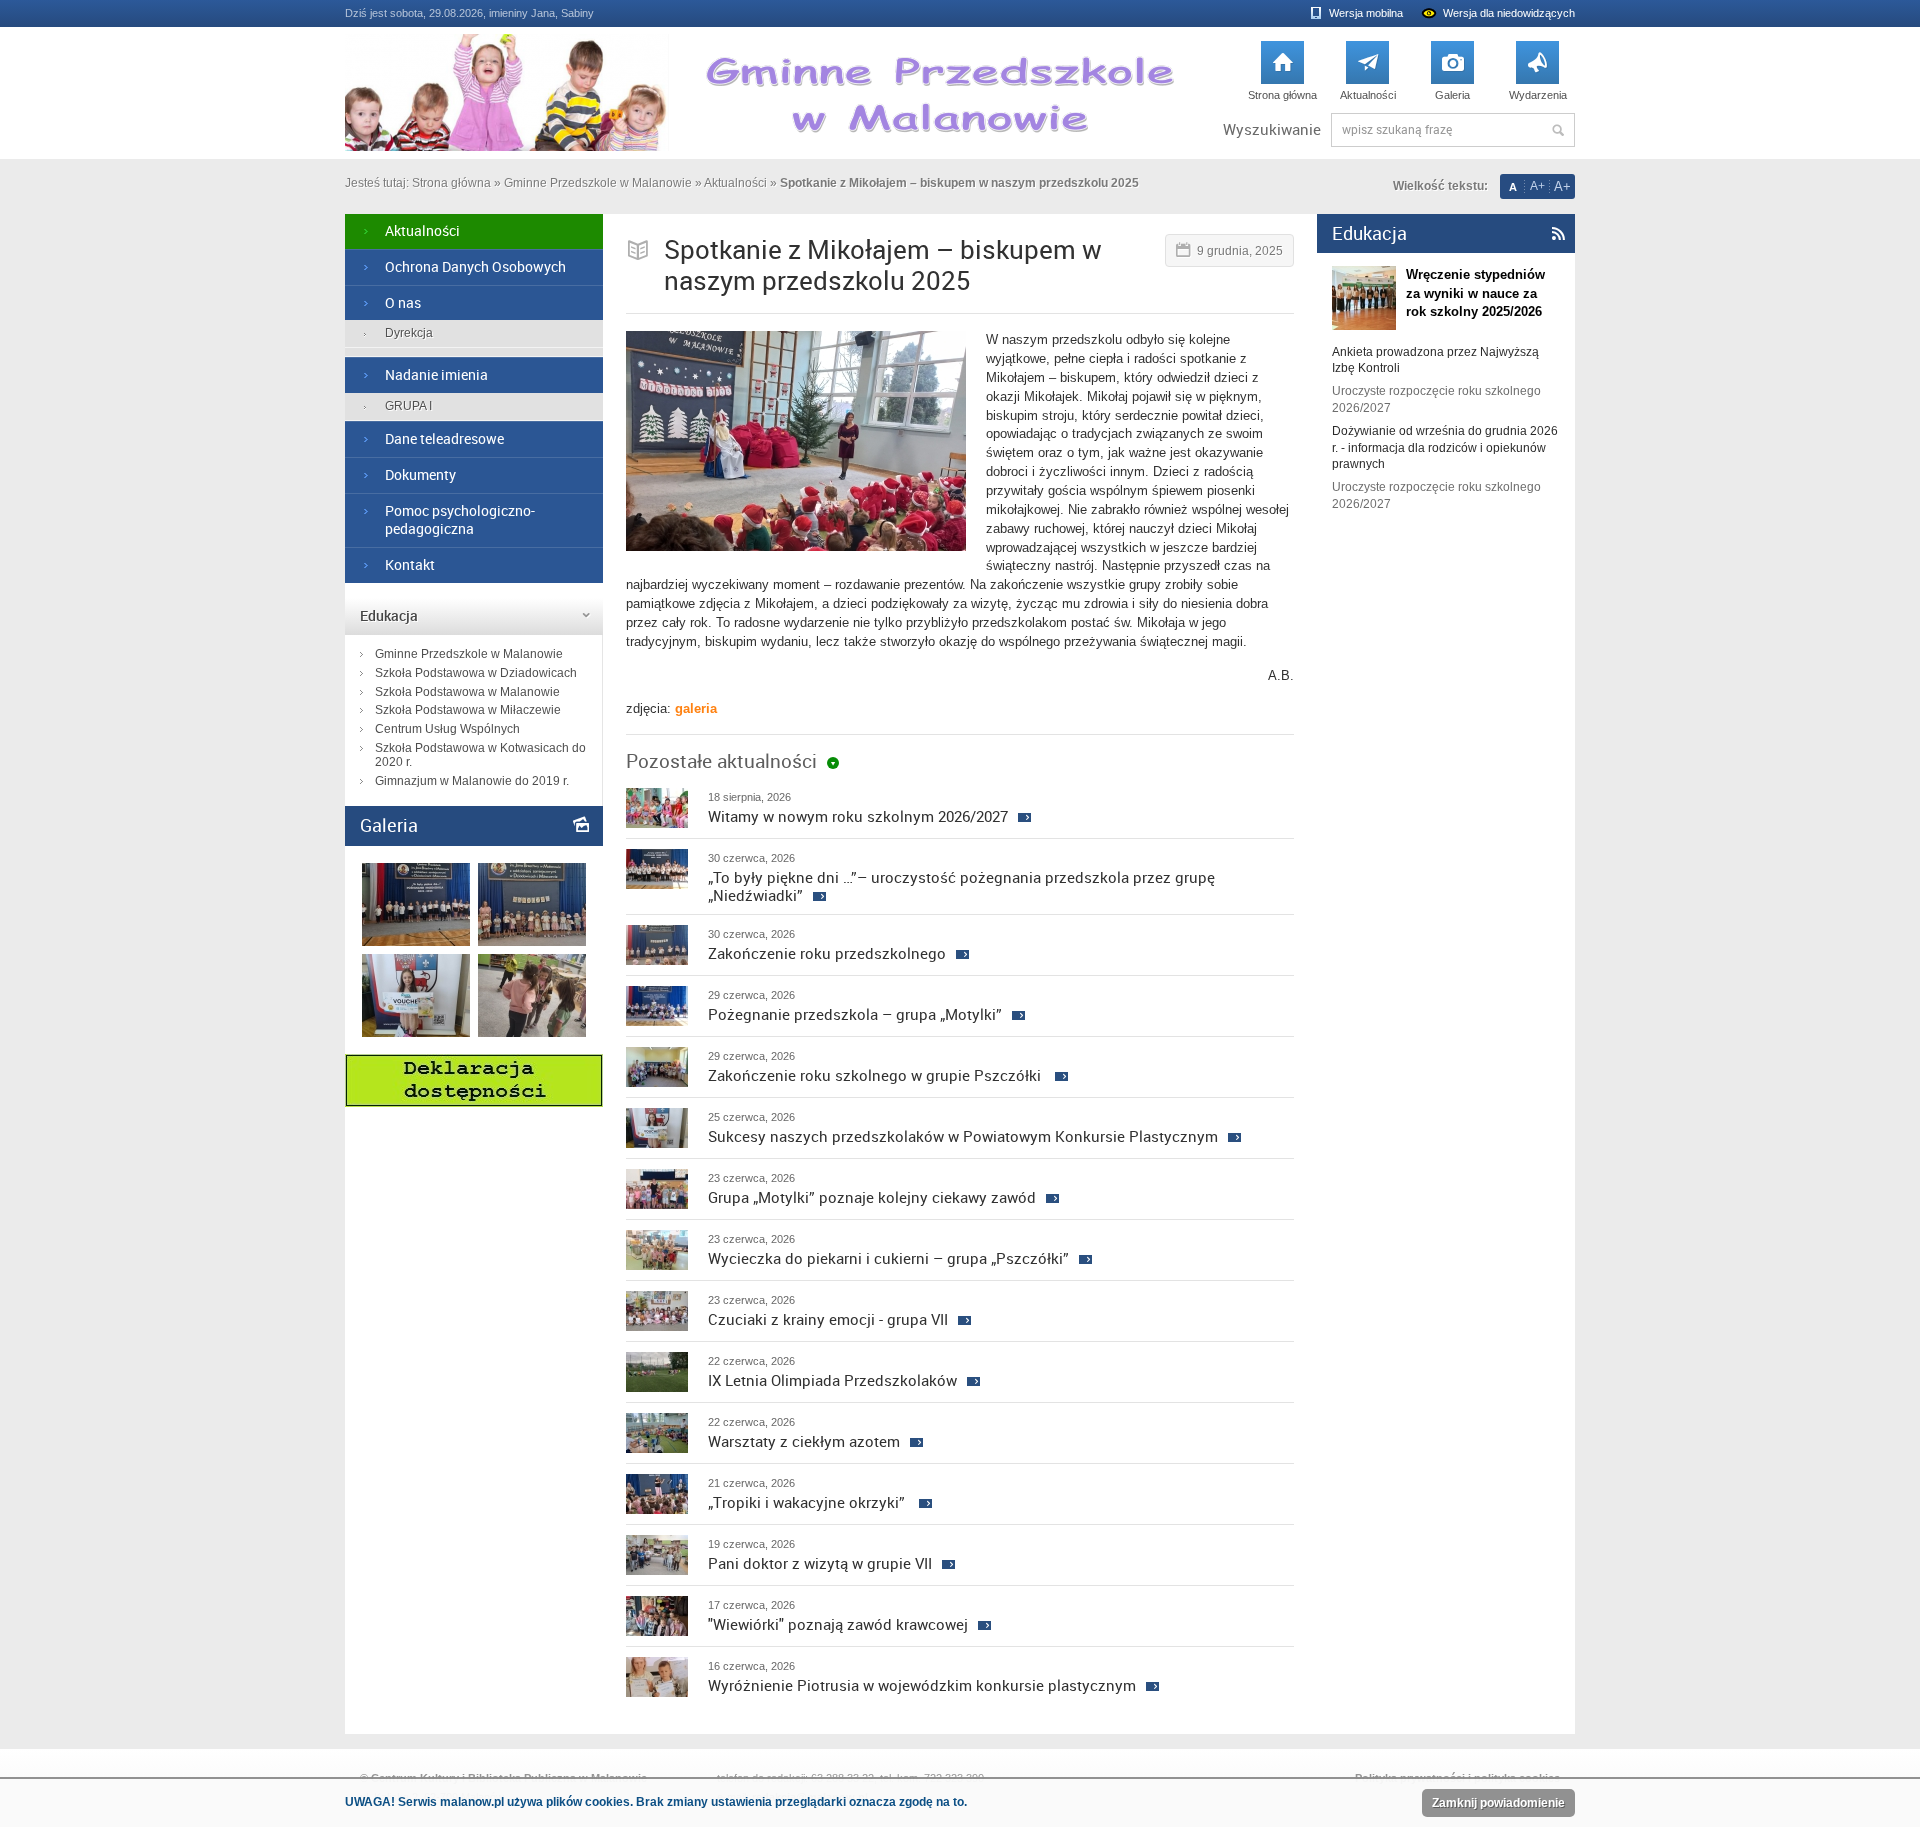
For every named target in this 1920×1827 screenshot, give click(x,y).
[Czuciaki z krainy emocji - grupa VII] (532, 1032)
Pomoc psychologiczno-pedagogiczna (460, 520)
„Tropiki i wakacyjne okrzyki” (808, 1502)
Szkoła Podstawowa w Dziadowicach (476, 673)
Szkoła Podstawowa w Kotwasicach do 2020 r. (480, 755)
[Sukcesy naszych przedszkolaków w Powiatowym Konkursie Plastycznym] (416, 1032)
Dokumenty (420, 474)
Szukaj (1558, 130)
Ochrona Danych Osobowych (475, 266)
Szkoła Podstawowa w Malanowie (467, 692)
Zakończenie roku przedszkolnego (827, 953)
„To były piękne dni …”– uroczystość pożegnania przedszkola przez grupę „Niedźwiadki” (961, 886)
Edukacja (389, 615)
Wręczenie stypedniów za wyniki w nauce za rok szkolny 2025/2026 (1475, 292)
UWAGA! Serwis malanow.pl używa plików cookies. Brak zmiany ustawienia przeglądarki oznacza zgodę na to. (656, 1802)
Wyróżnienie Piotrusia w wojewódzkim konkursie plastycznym (922, 1685)
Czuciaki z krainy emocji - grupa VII (828, 1319)
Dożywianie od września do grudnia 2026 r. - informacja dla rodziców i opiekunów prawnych (1445, 448)
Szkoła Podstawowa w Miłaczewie (468, 710)
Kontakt (410, 564)
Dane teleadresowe (444, 438)
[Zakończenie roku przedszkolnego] (532, 941)
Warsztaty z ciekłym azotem (804, 1441)
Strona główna (1282, 76)
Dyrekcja (409, 333)
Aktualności (1368, 76)
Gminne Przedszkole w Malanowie (598, 183)
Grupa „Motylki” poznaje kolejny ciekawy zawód (872, 1197)
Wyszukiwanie (1272, 129)
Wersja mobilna (1366, 13)
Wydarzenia (1538, 76)
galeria (696, 708)
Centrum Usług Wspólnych (447, 729)
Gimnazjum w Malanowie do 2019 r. (472, 781)
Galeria (1452, 76)
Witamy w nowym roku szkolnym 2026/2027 (858, 816)
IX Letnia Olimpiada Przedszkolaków (832, 1380)
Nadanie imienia (436, 374)
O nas (403, 302)
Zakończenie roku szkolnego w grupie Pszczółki (876, 1075)
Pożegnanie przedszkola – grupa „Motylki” (855, 1014)
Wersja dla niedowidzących (1509, 13)
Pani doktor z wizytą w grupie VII (820, 1563)
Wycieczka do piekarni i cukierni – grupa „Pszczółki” (888, 1258)
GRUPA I (408, 406)
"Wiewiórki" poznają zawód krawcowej (838, 1624)
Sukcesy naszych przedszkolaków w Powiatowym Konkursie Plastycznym (963, 1136)
